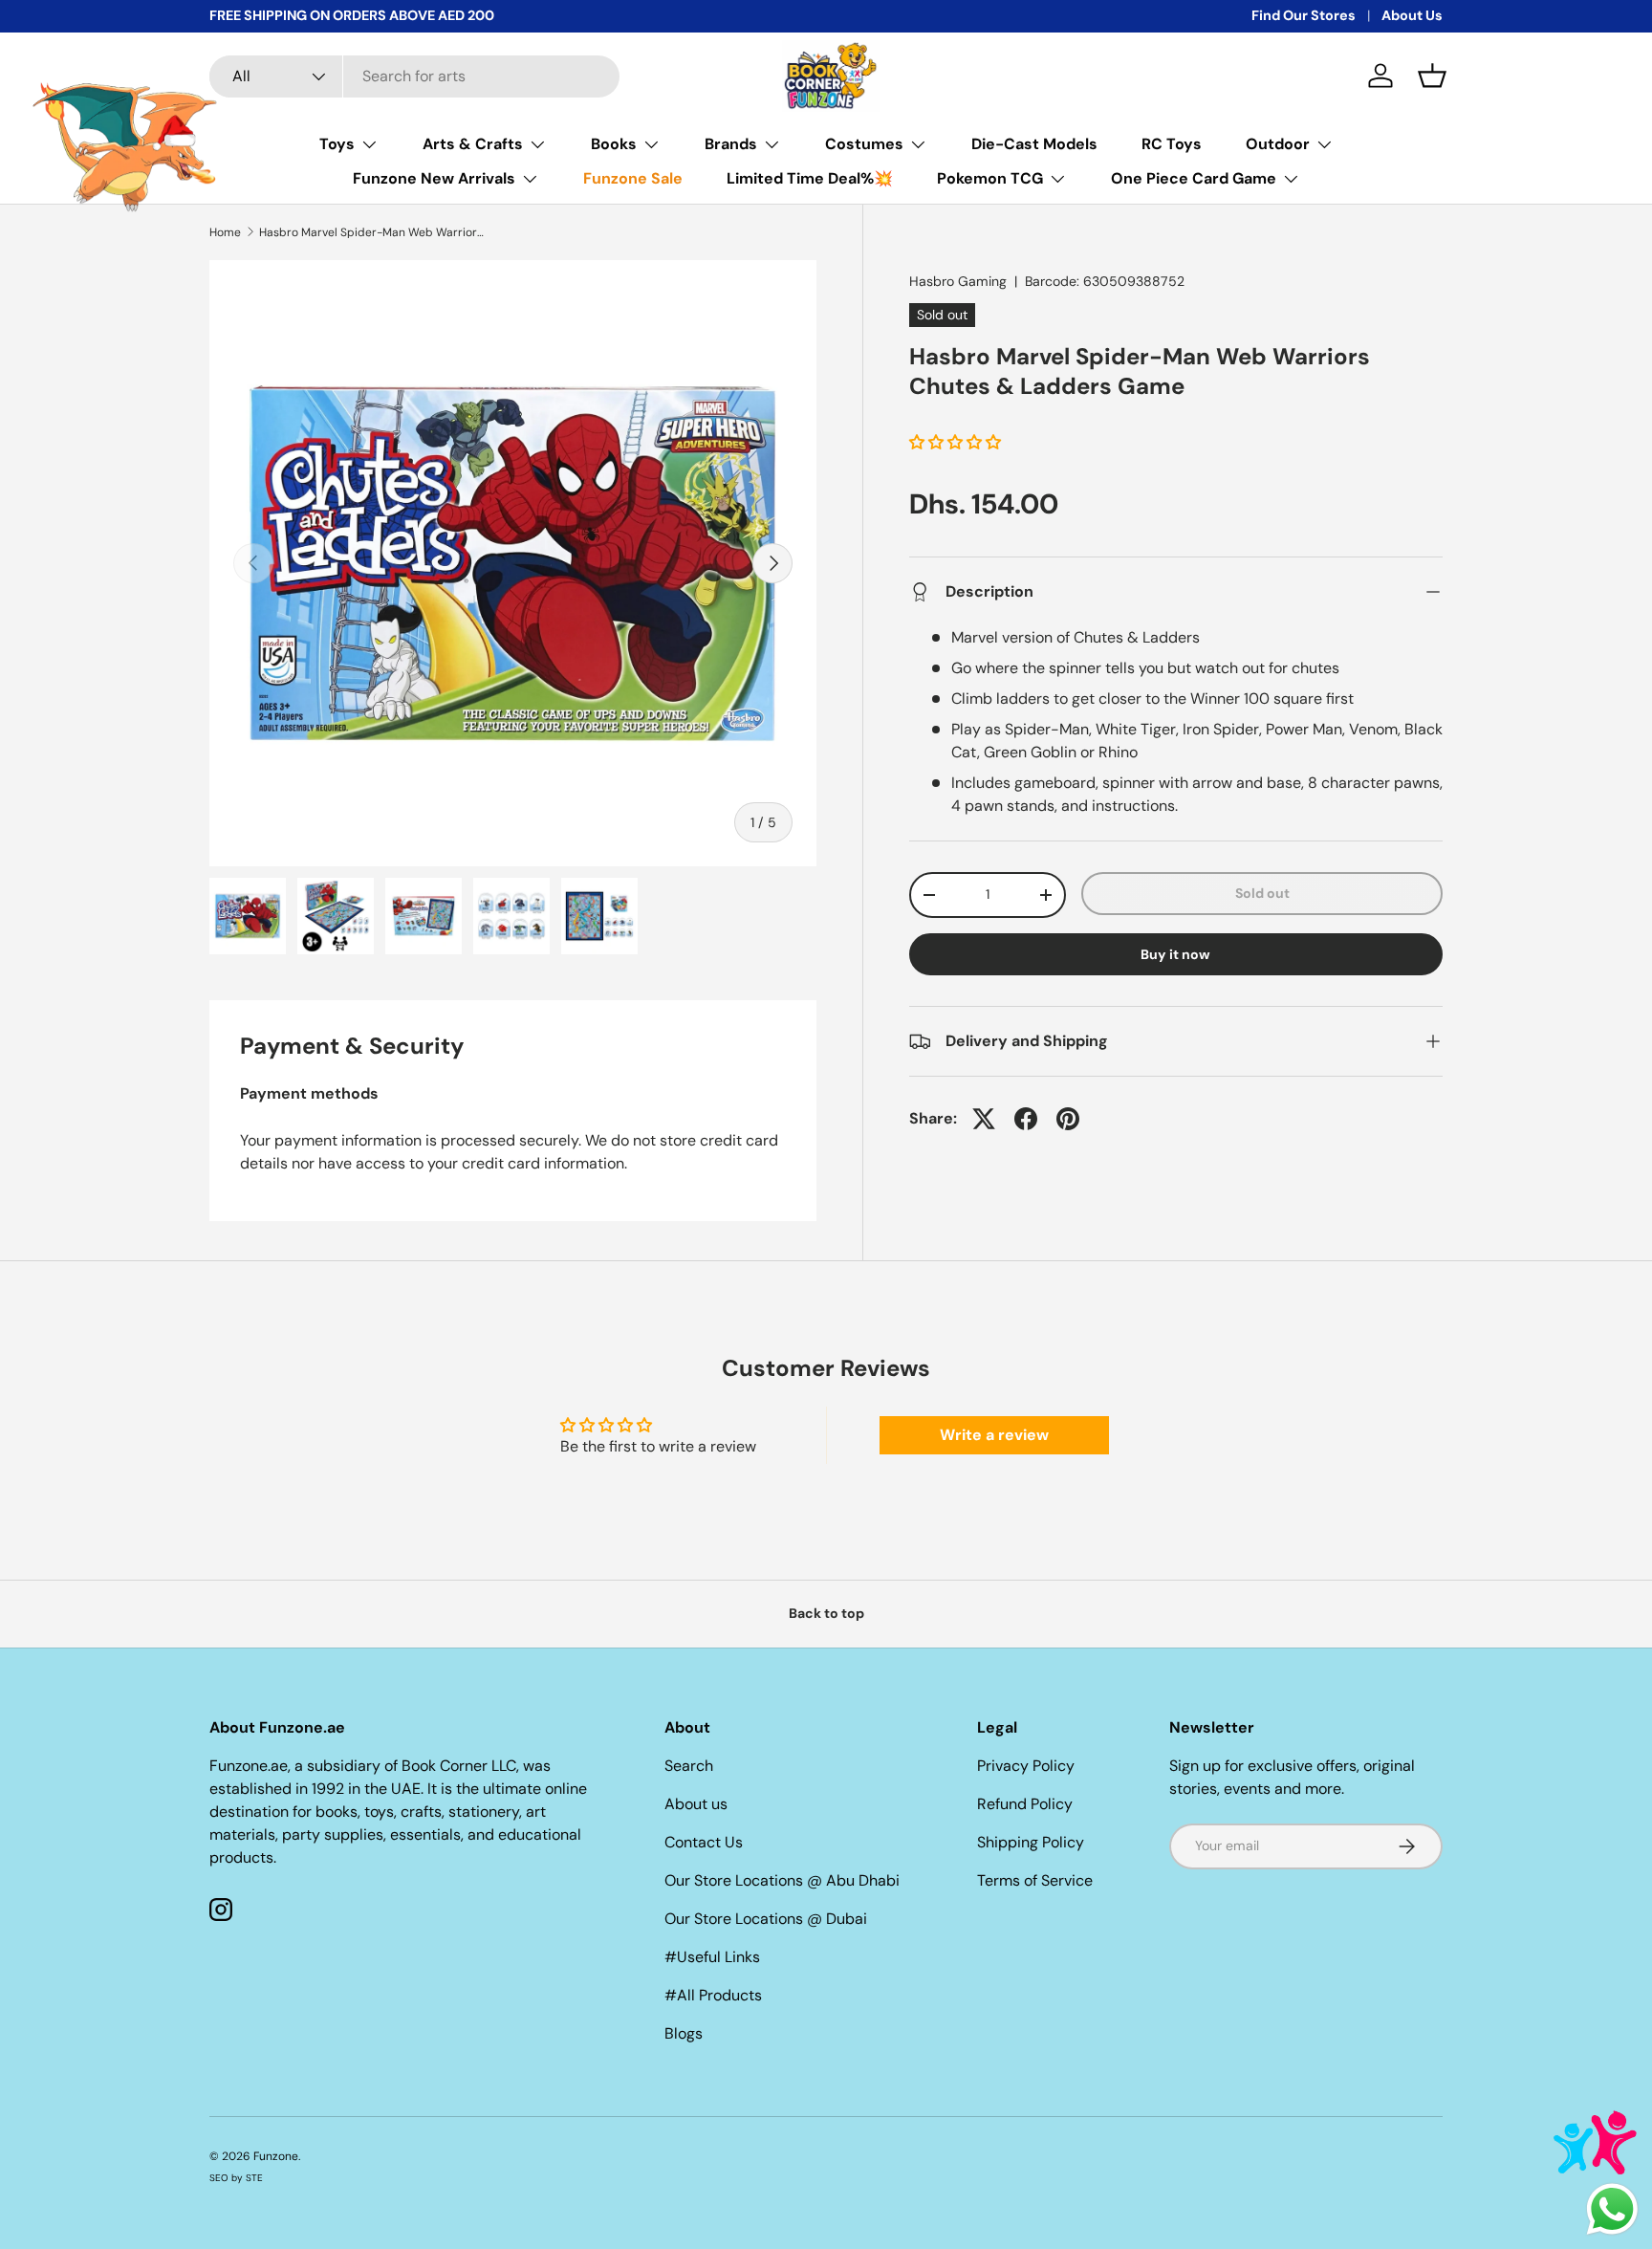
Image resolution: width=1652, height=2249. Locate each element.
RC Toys (1172, 144)
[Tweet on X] (984, 1119)
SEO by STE (236, 2178)
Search (689, 1766)
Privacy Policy (1026, 1766)
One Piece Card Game (1194, 178)
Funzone (276, 2156)
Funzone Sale (633, 178)
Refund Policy (1025, 1804)
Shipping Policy (1031, 1842)
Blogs (684, 2033)
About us (696, 1804)
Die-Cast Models (1034, 144)
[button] (1432, 76)
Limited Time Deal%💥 (810, 178)
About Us (1412, 15)
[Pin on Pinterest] (1068, 1119)
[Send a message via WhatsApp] (1612, 2209)
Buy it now (1175, 954)
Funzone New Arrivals (434, 178)
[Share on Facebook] (1026, 1119)
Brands (731, 144)
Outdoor (1278, 144)
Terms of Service (1035, 1880)
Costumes (864, 144)
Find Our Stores (1304, 15)
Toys (337, 144)
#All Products (713, 1995)
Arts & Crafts (473, 144)
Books (614, 144)
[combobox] (414, 76)
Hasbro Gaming (958, 281)
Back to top (826, 1613)
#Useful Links (712, 1957)
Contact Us (704, 1842)
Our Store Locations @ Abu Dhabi (782, 1880)
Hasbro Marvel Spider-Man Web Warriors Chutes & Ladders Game (374, 232)
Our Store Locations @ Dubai (766, 1919)
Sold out (1262, 893)
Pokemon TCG (990, 178)
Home (225, 232)
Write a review (994, 1435)
